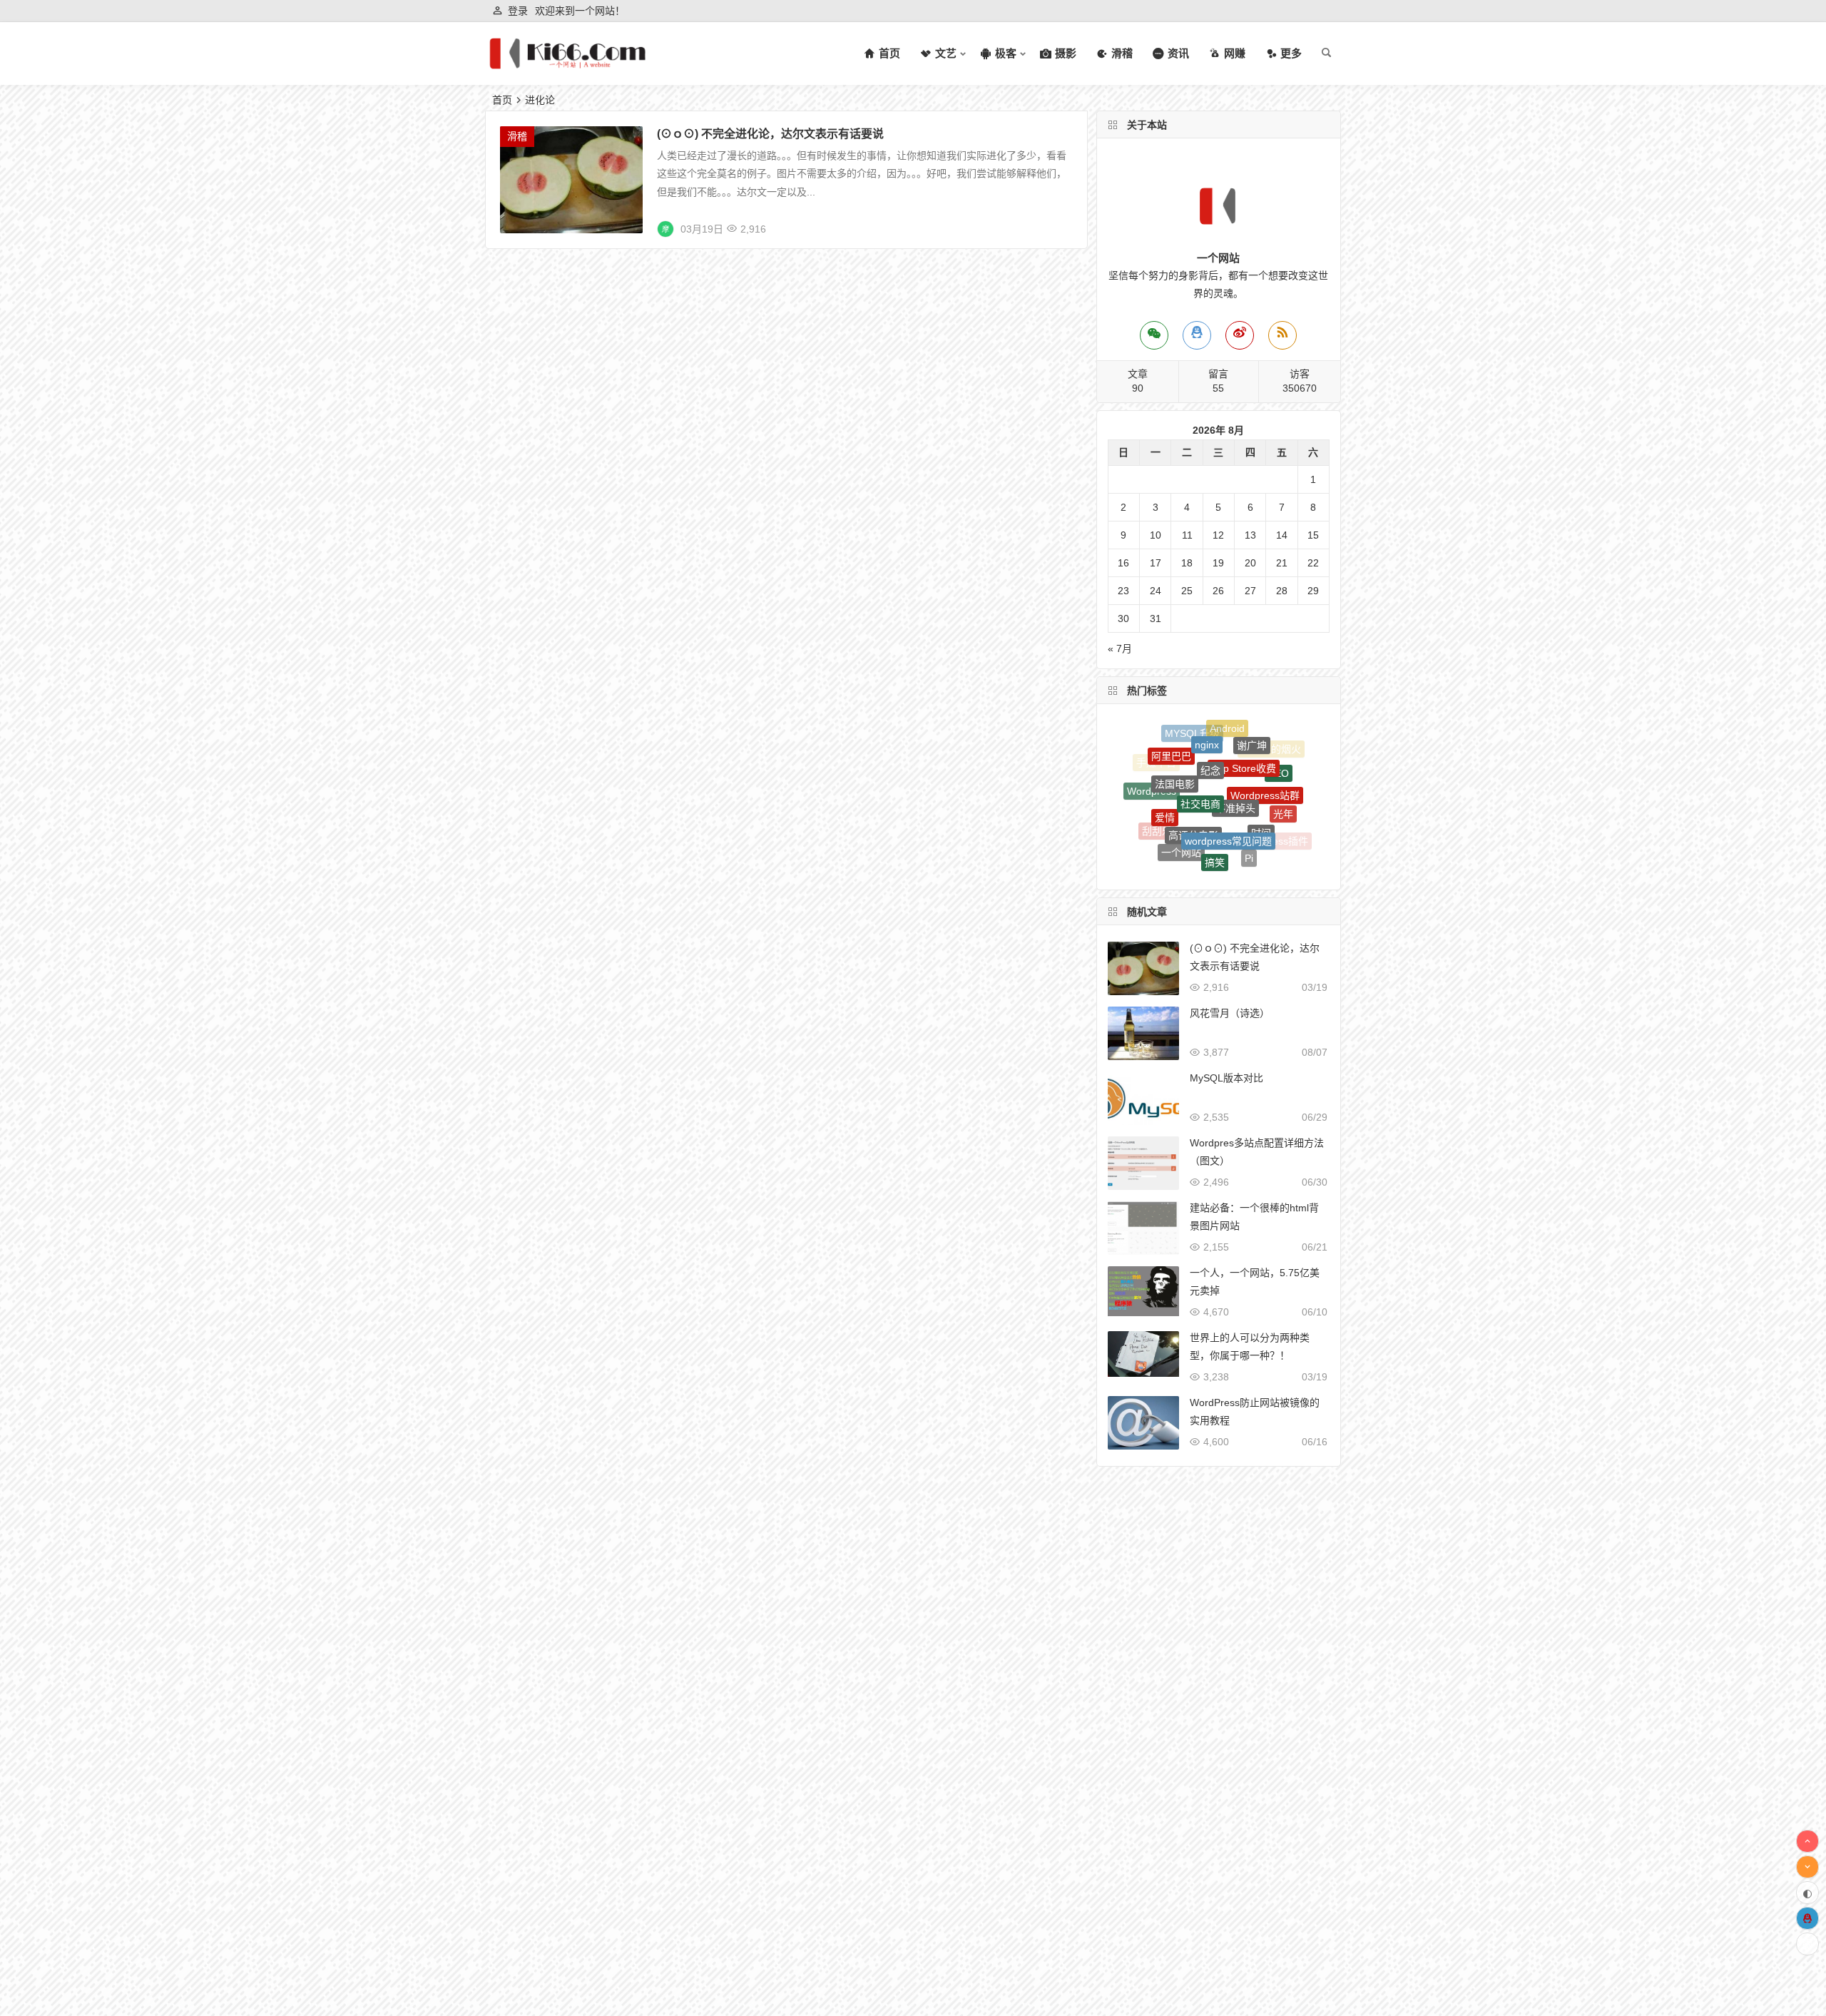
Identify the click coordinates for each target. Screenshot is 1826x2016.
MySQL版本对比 (1226, 1078)
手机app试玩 (1170, 842)
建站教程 (1258, 850)
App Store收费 (1244, 731)
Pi (1249, 816)
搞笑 (1215, 813)
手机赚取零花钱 (1197, 863)
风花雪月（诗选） (1230, 1013)
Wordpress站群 (1265, 753)
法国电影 (1175, 745)
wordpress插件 (1275, 821)
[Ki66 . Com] (567, 65)
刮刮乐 (1157, 810)
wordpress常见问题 (1228, 778)
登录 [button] (518, 11)
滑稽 (517, 136)
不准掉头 (1235, 748)
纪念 (1210, 728)
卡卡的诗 (1197, 842)
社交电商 (1200, 745)
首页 (502, 100)
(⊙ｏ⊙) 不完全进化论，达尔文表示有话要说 (770, 134)
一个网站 (1181, 810)
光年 (1283, 788)
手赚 (1232, 845)
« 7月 (1120, 648)
